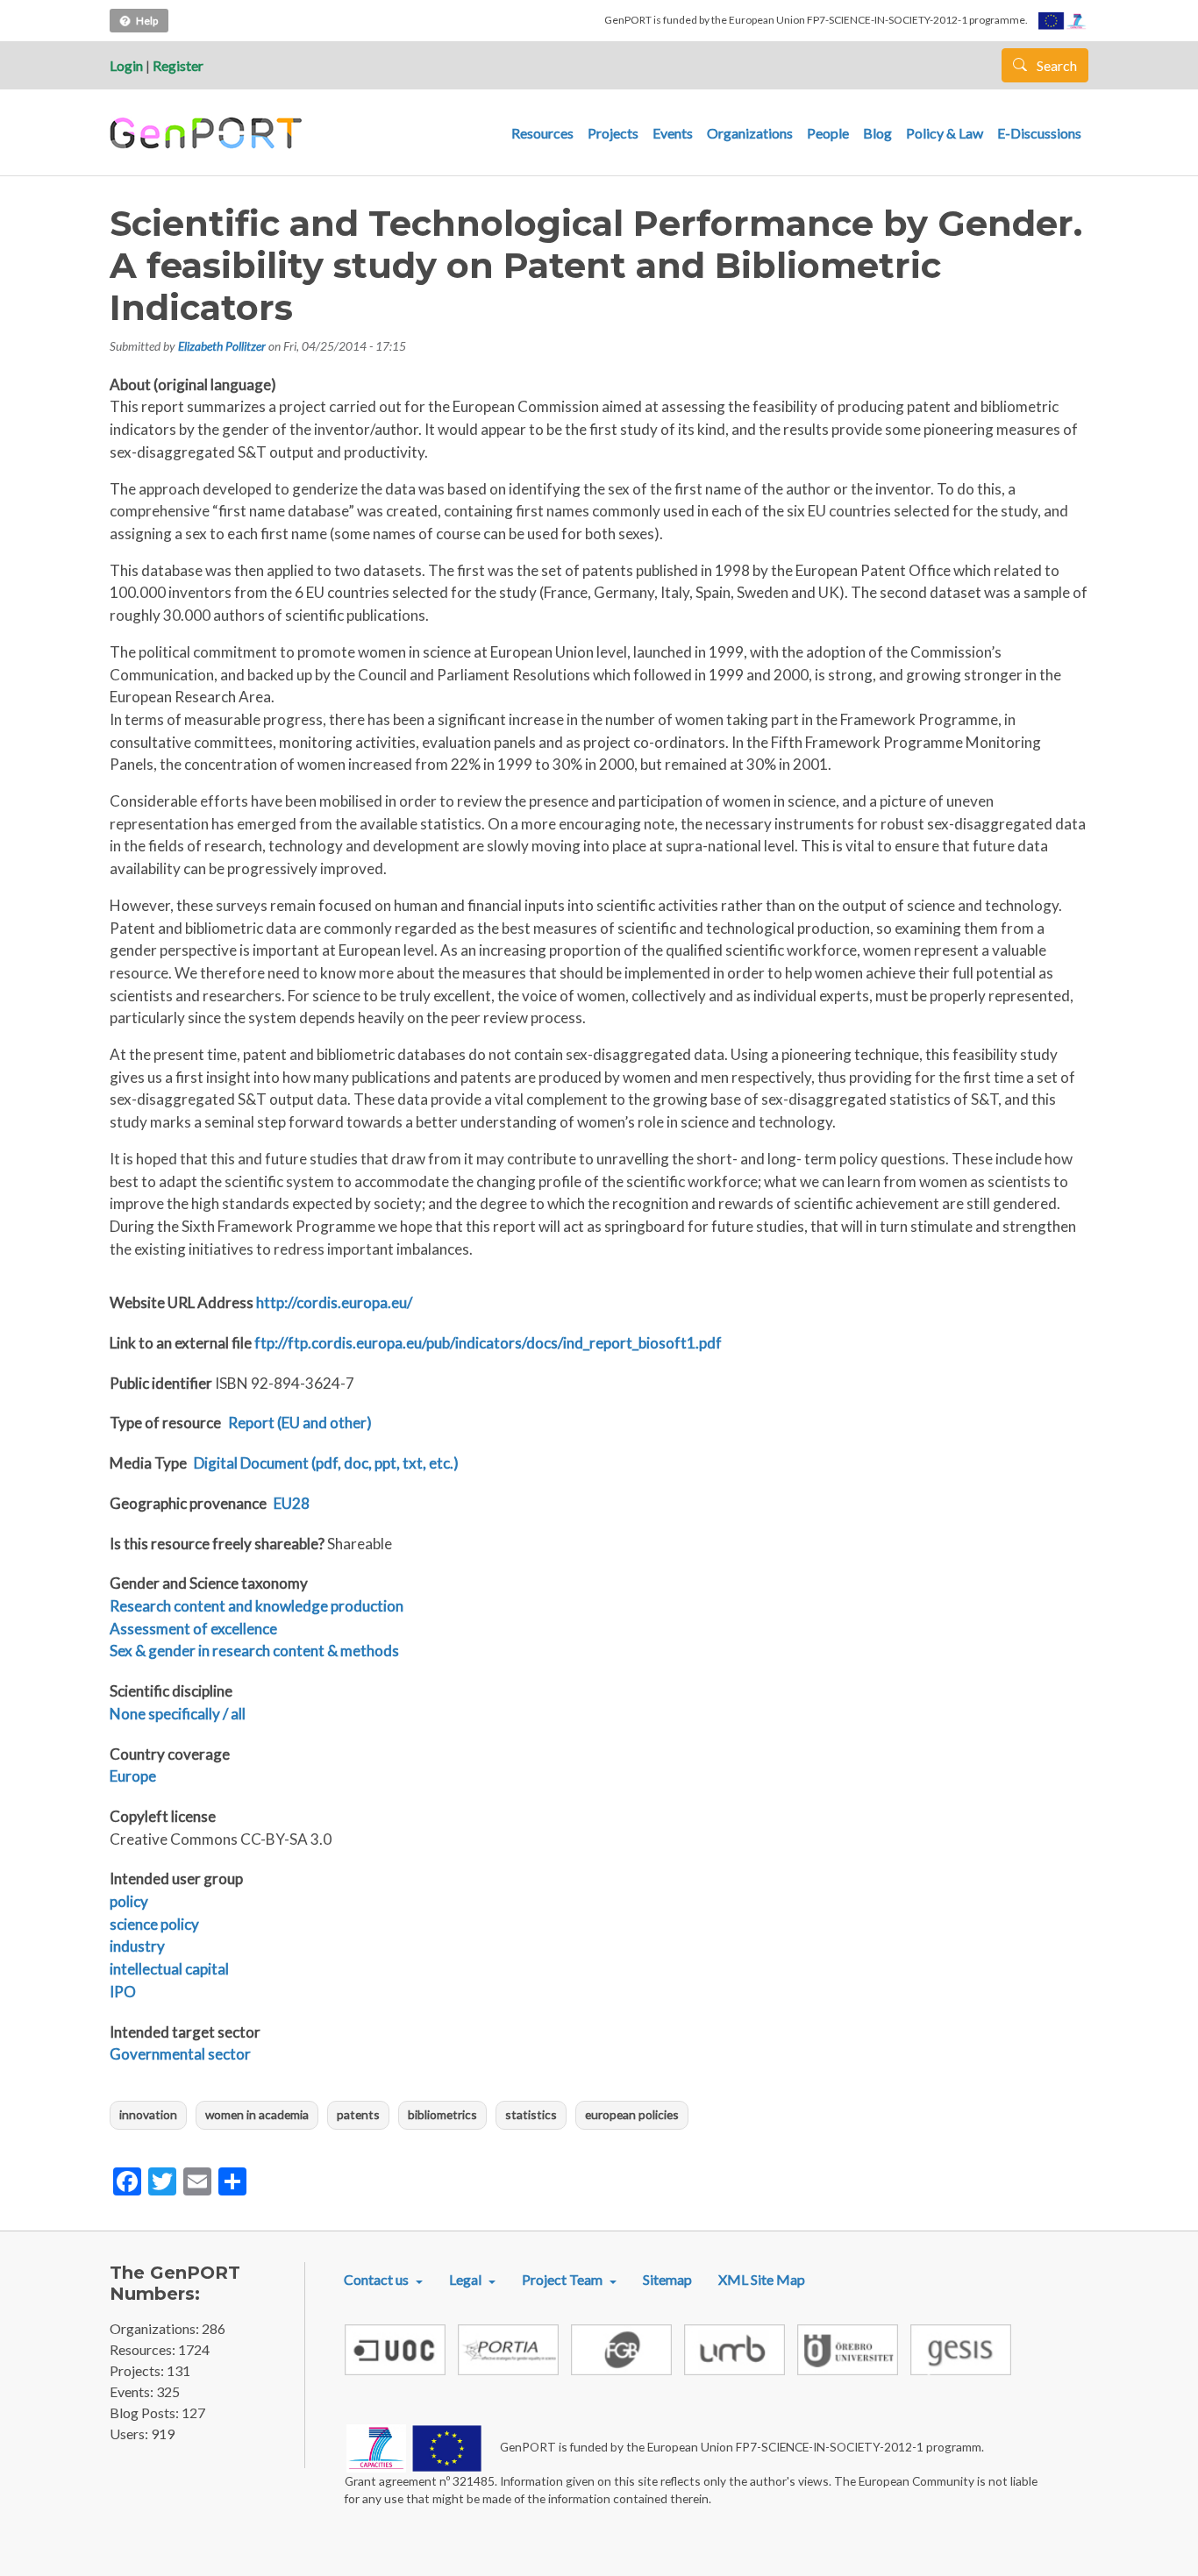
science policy (154, 1924)
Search (1055, 65)
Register (178, 65)
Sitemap (667, 2279)
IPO (123, 1992)
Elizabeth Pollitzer (222, 346)
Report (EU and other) (300, 1423)
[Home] (208, 133)
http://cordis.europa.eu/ (334, 1302)
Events (673, 133)
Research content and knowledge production (257, 1606)
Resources (542, 133)
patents (358, 2114)
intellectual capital (169, 1969)
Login (126, 65)
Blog (877, 133)
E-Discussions (1039, 133)
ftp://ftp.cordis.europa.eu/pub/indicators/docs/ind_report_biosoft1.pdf (488, 1343)
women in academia (257, 2114)
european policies (632, 2114)
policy (129, 1901)
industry (137, 1946)
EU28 (292, 1503)
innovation (148, 2114)
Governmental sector (180, 2054)
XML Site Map (762, 2279)
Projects (613, 133)
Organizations (750, 133)
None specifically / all (178, 1714)
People (828, 133)
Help (147, 21)
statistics (531, 2114)
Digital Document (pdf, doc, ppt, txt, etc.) (326, 1463)
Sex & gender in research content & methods (254, 1651)
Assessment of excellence (193, 1629)
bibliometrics (442, 2114)
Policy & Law (945, 133)
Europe (133, 1776)
